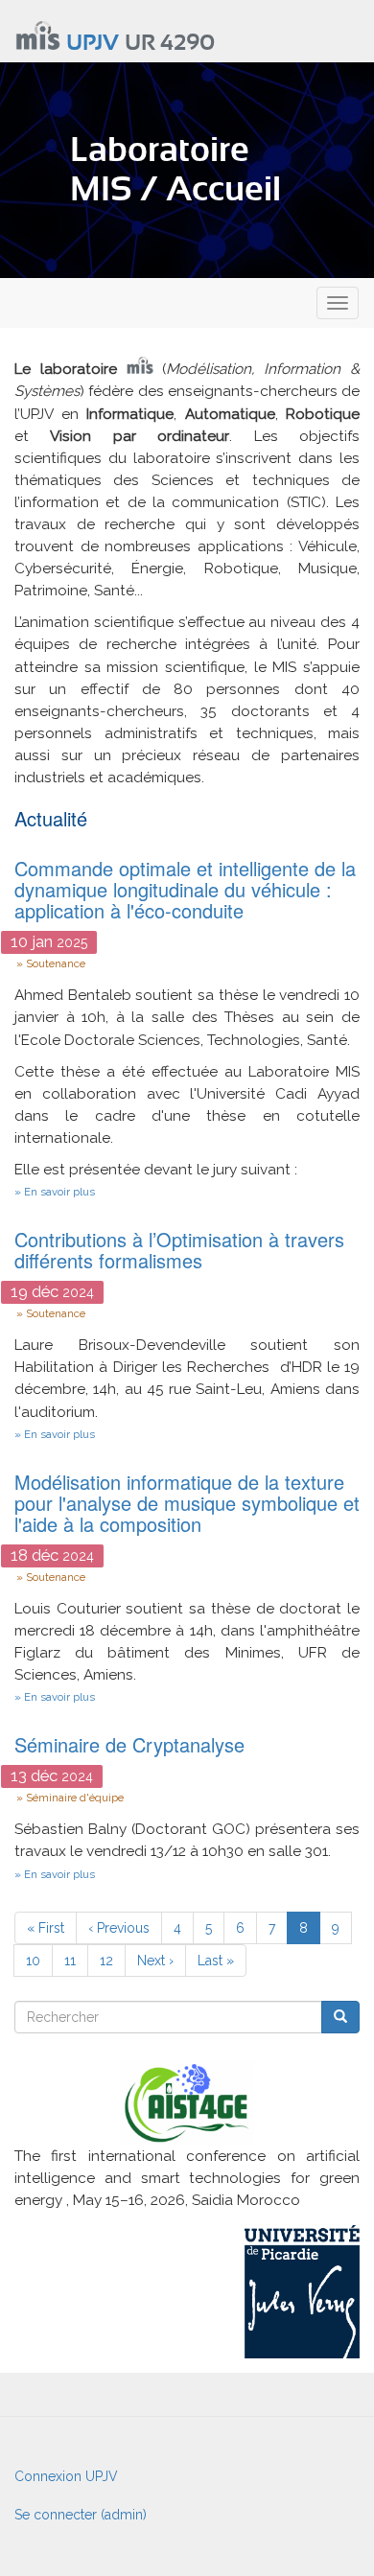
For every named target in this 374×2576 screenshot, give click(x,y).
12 (113, 1961)
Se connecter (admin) (81, 2515)
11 (76, 1961)
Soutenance (56, 963)
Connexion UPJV (66, 2476)
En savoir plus (59, 1192)
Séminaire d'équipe (75, 1798)
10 (39, 1961)
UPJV (93, 44)
